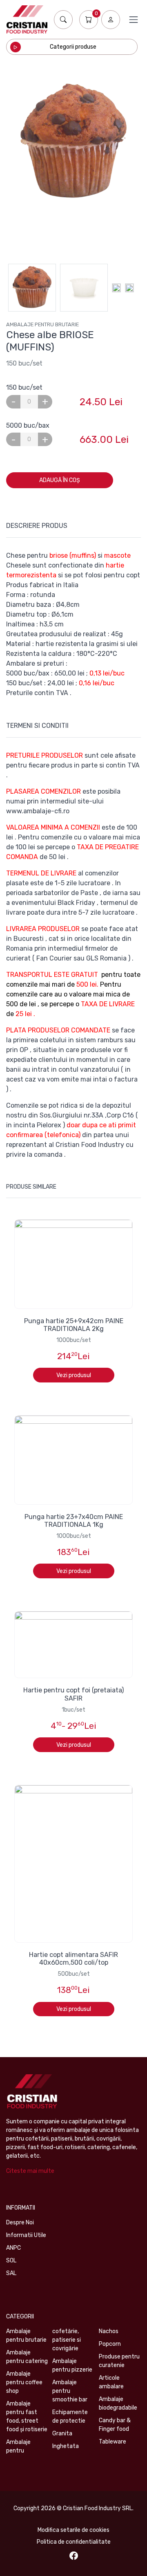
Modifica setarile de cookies (73, 2530)
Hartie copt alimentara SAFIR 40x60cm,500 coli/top (73, 1959)
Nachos (109, 2331)
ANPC (13, 2248)
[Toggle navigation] (134, 20)
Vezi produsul (74, 1375)
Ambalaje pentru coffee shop (24, 2382)
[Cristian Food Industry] (27, 19)
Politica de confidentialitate (74, 2542)
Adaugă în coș (60, 480)
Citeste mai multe (30, 2171)
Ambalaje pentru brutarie (42, 324)
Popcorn (110, 2344)
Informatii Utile (26, 2235)
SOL (11, 2261)
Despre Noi (20, 2223)
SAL (11, 2273)
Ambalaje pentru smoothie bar (70, 2391)
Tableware (112, 2442)
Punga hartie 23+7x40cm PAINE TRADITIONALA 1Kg (74, 1521)
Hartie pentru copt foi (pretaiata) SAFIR (73, 1694)
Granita (62, 2434)
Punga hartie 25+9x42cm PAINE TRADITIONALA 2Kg (74, 1325)
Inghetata (66, 2446)
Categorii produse (73, 47)
